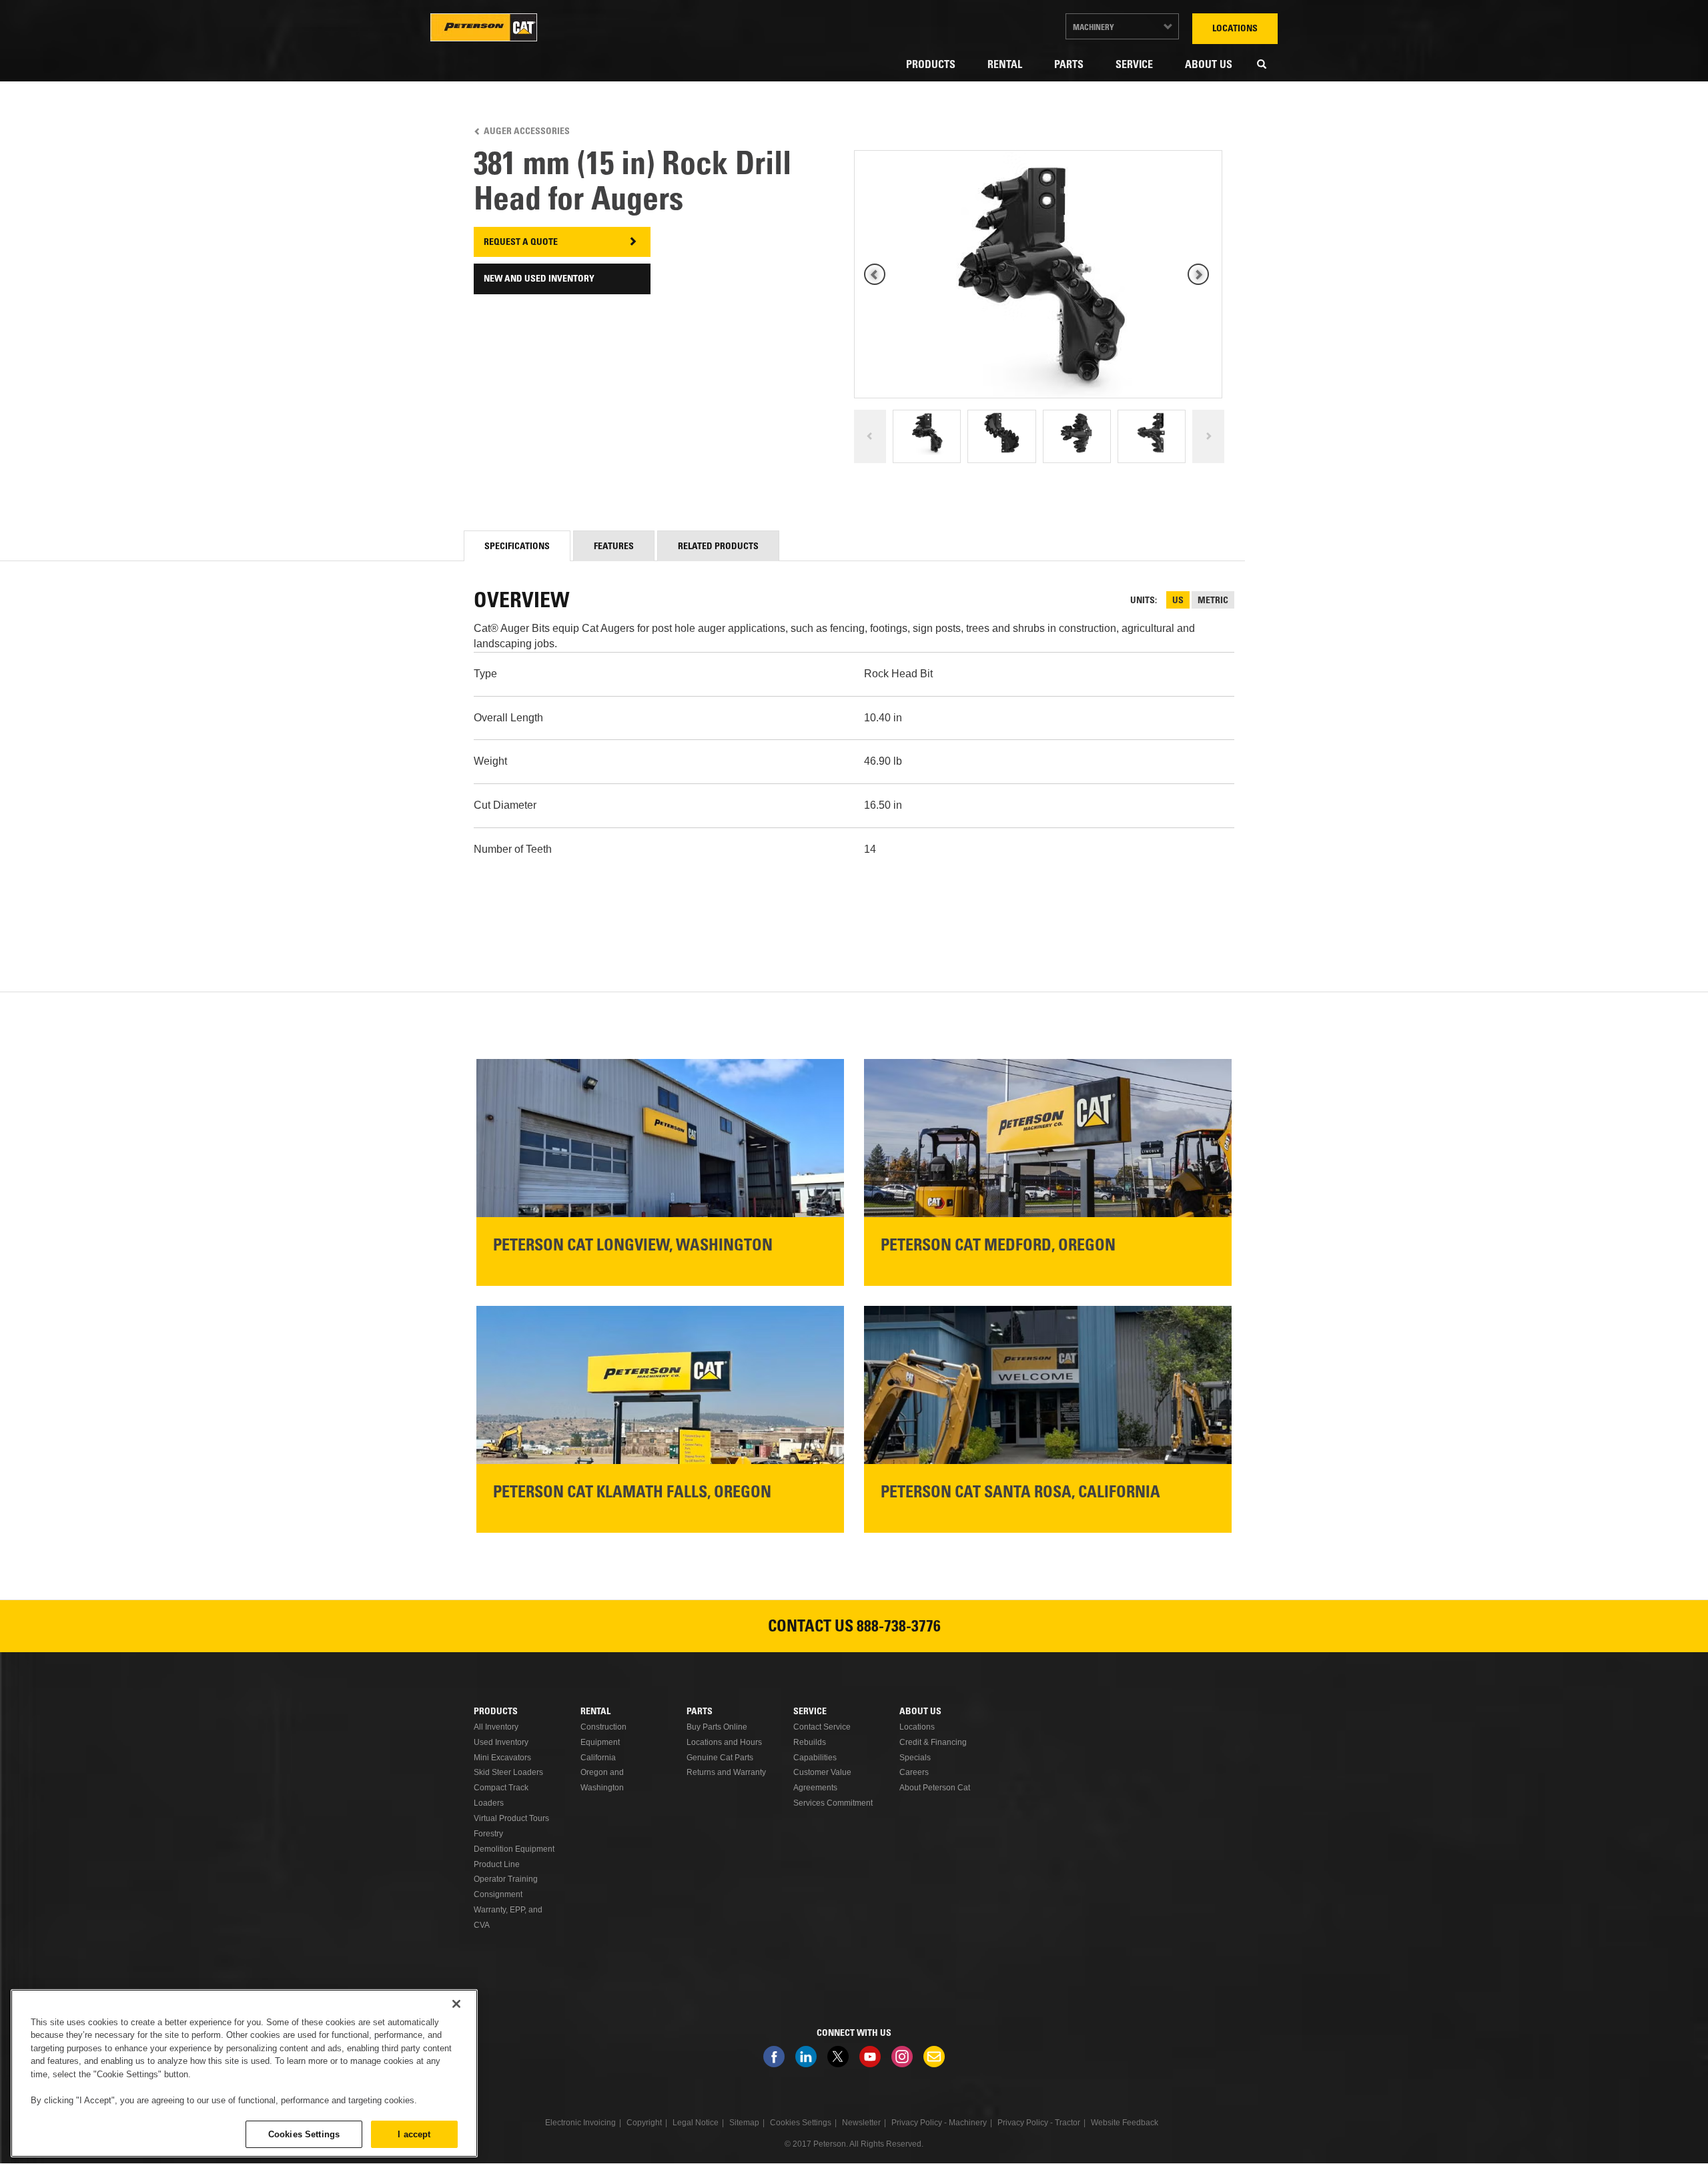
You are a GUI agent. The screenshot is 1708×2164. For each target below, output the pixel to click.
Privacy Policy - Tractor (1039, 2123)
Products (931, 65)
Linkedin (806, 2057)
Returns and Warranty (726, 1772)
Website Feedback (1125, 2123)
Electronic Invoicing (580, 2123)
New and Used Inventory (539, 280)
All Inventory (496, 1727)
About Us (1209, 65)
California (598, 1758)
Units (1143, 601)
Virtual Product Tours (511, 1818)
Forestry (488, 1834)
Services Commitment (833, 1803)
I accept (414, 2134)
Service (1134, 65)
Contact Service (822, 1727)
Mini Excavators (502, 1758)
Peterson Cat (484, 27)
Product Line (497, 1864)
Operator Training (506, 1879)
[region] (244, 2073)
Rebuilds (810, 1742)
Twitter (838, 2057)
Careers (914, 1772)
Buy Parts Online (717, 1727)
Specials (915, 1758)
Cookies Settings (304, 2134)
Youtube (870, 2057)
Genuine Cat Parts (720, 1758)
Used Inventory (501, 1742)
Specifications (517, 547)
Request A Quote (521, 243)
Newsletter (934, 2057)
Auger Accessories (527, 132)
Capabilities (815, 1758)
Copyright (644, 2123)
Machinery (1094, 28)
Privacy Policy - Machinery (939, 2123)
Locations (1235, 29)
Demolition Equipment (514, 1849)
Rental (1005, 65)
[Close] (456, 2004)
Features (614, 547)
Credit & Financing (933, 1742)
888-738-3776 (899, 1628)
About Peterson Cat (935, 1788)
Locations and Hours (724, 1742)
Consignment (498, 1894)
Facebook (774, 2057)
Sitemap (744, 2123)
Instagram (902, 2057)
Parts (1069, 65)
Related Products (718, 547)
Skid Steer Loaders (508, 1772)
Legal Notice (696, 2123)
